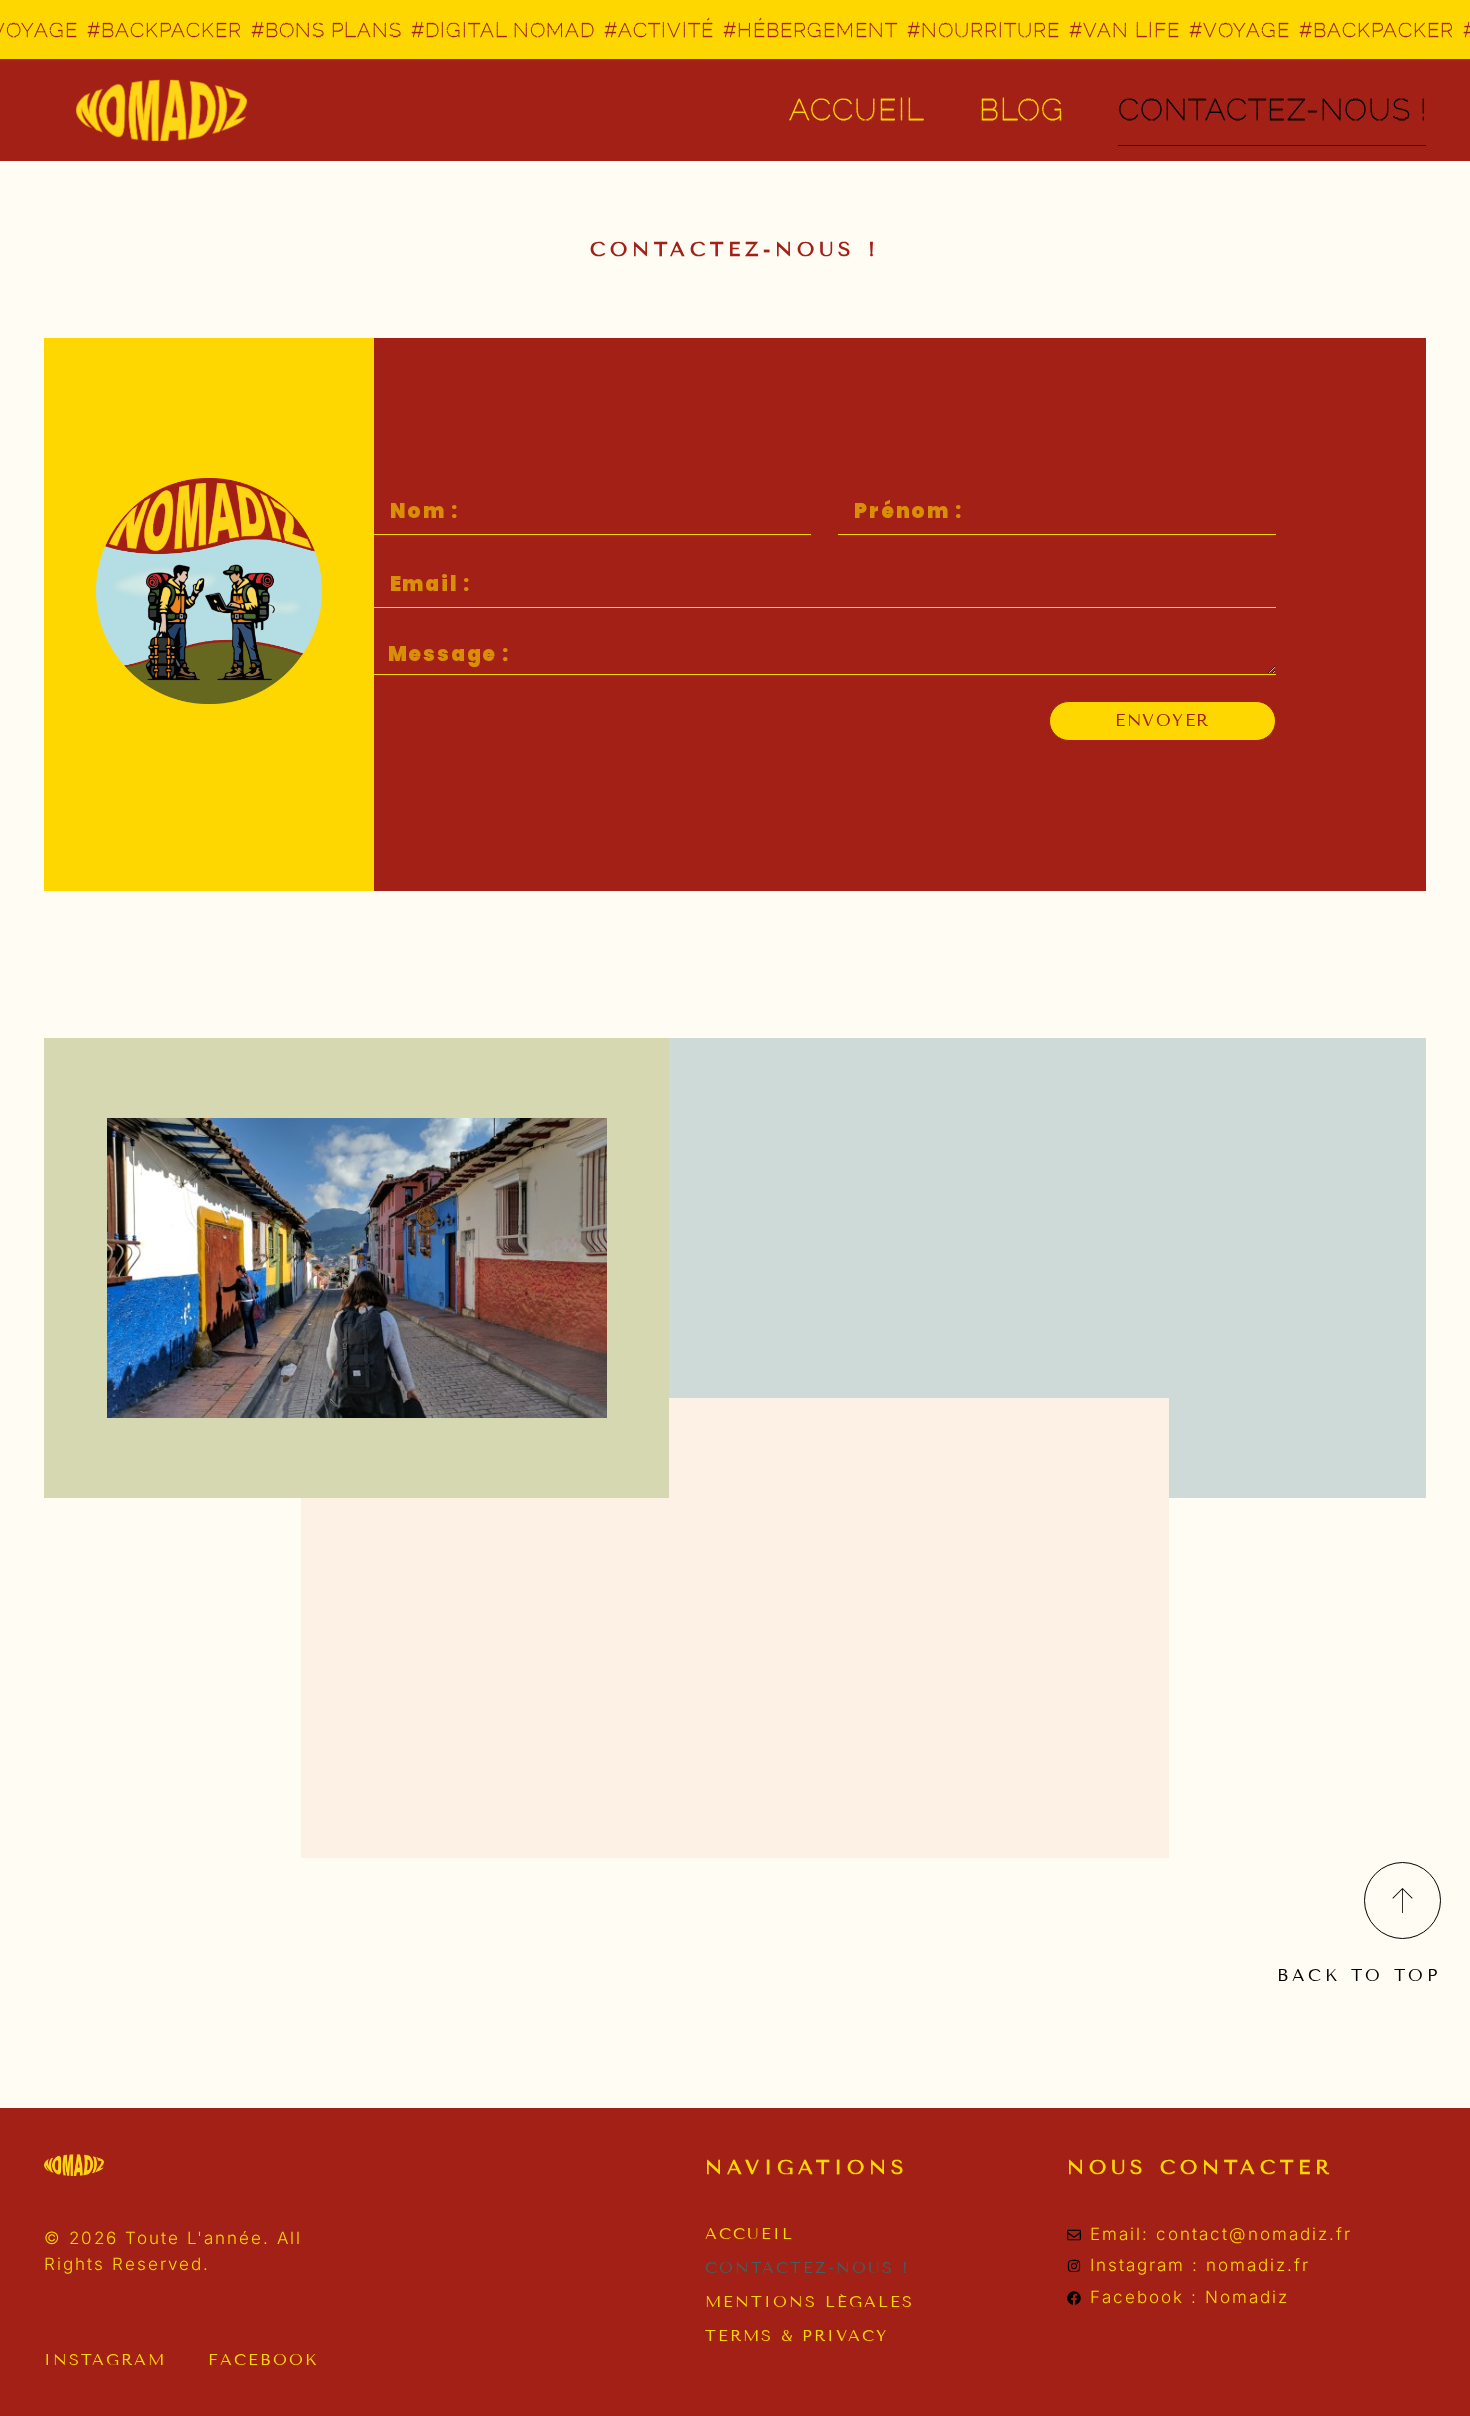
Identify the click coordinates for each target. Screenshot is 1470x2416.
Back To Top (1359, 1975)
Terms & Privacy (796, 2335)
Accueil (857, 109)
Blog (1021, 109)
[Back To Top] (1402, 1900)
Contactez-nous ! (807, 2267)
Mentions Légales (809, 2301)
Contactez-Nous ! (1272, 109)
